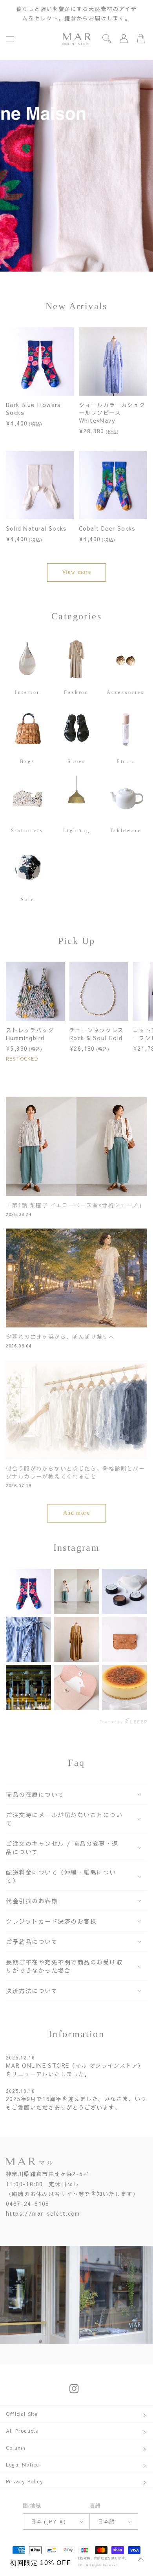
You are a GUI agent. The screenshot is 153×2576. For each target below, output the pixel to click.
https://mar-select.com (43, 2213)
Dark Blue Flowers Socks (34, 409)
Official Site (22, 2414)
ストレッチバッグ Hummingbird (30, 1034)
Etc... (126, 761)
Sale (27, 900)
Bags (27, 761)
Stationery (27, 830)
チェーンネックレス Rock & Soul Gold (97, 1034)
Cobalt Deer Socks (107, 528)
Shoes (77, 761)
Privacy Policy (25, 2481)
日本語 (107, 2521)
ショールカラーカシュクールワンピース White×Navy (112, 413)
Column (16, 2448)
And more (76, 1513)
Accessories (126, 692)
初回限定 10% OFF (41, 2563)
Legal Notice (22, 2465)
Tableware (126, 830)
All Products (22, 2431)
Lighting (77, 830)
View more (77, 572)
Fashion (76, 692)
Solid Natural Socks (36, 528)
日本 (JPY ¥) (49, 2521)
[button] (10, 39)
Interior (27, 692)
